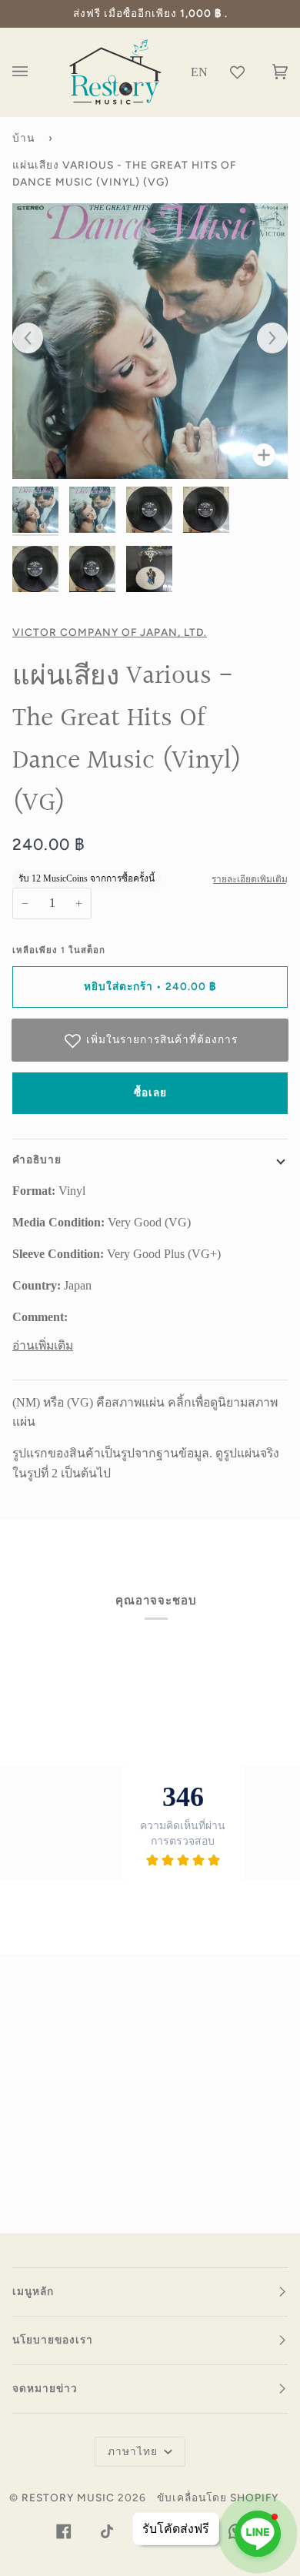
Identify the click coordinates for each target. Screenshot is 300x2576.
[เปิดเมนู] (35, 72)
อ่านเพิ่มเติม (43, 1345)
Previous (35, 339)
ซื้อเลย (150, 1092)
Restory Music (68, 2497)
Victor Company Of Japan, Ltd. (110, 632)
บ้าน (23, 138)
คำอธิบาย (37, 1159)
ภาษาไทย (134, 2451)
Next (265, 339)
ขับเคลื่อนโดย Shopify (218, 2497)
